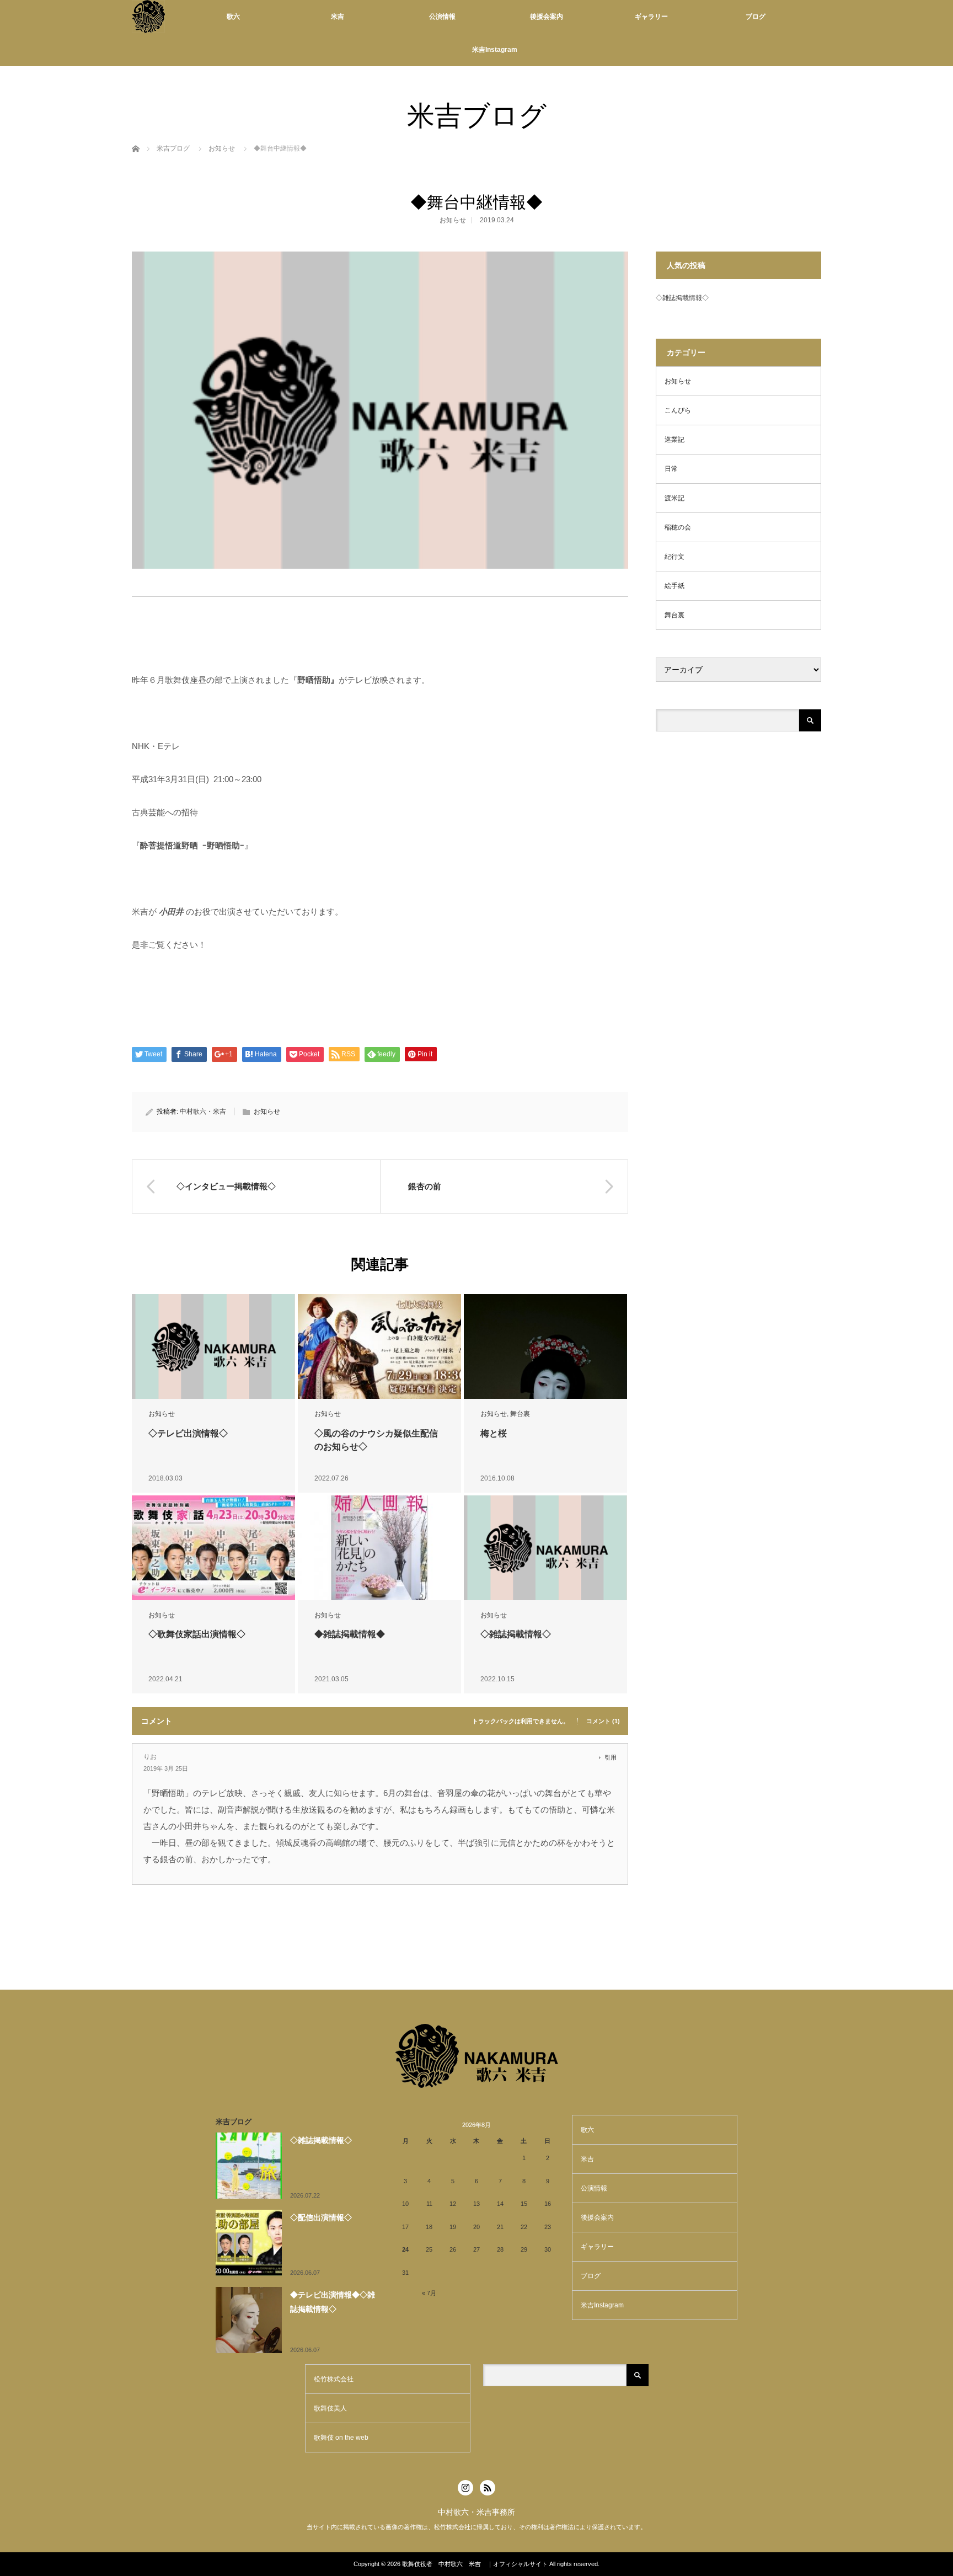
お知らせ (222, 148)
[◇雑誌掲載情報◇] (545, 1548)
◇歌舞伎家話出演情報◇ (197, 1634)
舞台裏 (520, 1414)
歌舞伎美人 (330, 2408)
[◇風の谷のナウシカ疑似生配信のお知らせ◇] (379, 1347)
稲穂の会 (678, 527)
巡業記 (674, 440)
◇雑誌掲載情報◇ (516, 1634)
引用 (611, 1757)
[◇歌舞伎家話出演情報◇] (213, 1548)
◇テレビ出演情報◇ (188, 1433)
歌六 (233, 17)
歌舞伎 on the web (341, 2438)
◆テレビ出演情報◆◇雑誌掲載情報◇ (333, 2302)
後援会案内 (547, 17)
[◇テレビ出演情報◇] (213, 1347)
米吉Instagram (495, 50)
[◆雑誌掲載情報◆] (379, 1548)
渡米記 (674, 498)
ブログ (756, 17)
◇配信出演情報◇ (321, 2217)
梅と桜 (494, 1433)
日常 (671, 469)
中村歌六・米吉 (203, 1111)
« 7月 (429, 2293)
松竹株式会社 (334, 2379)
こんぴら (678, 410)
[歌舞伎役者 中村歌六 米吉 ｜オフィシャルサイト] (148, 17)
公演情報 (442, 17)
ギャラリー (651, 17)
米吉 (338, 17)
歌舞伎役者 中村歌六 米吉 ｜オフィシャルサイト (475, 2564)
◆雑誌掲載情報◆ (350, 1634)
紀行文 (674, 557)
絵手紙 (674, 586)
